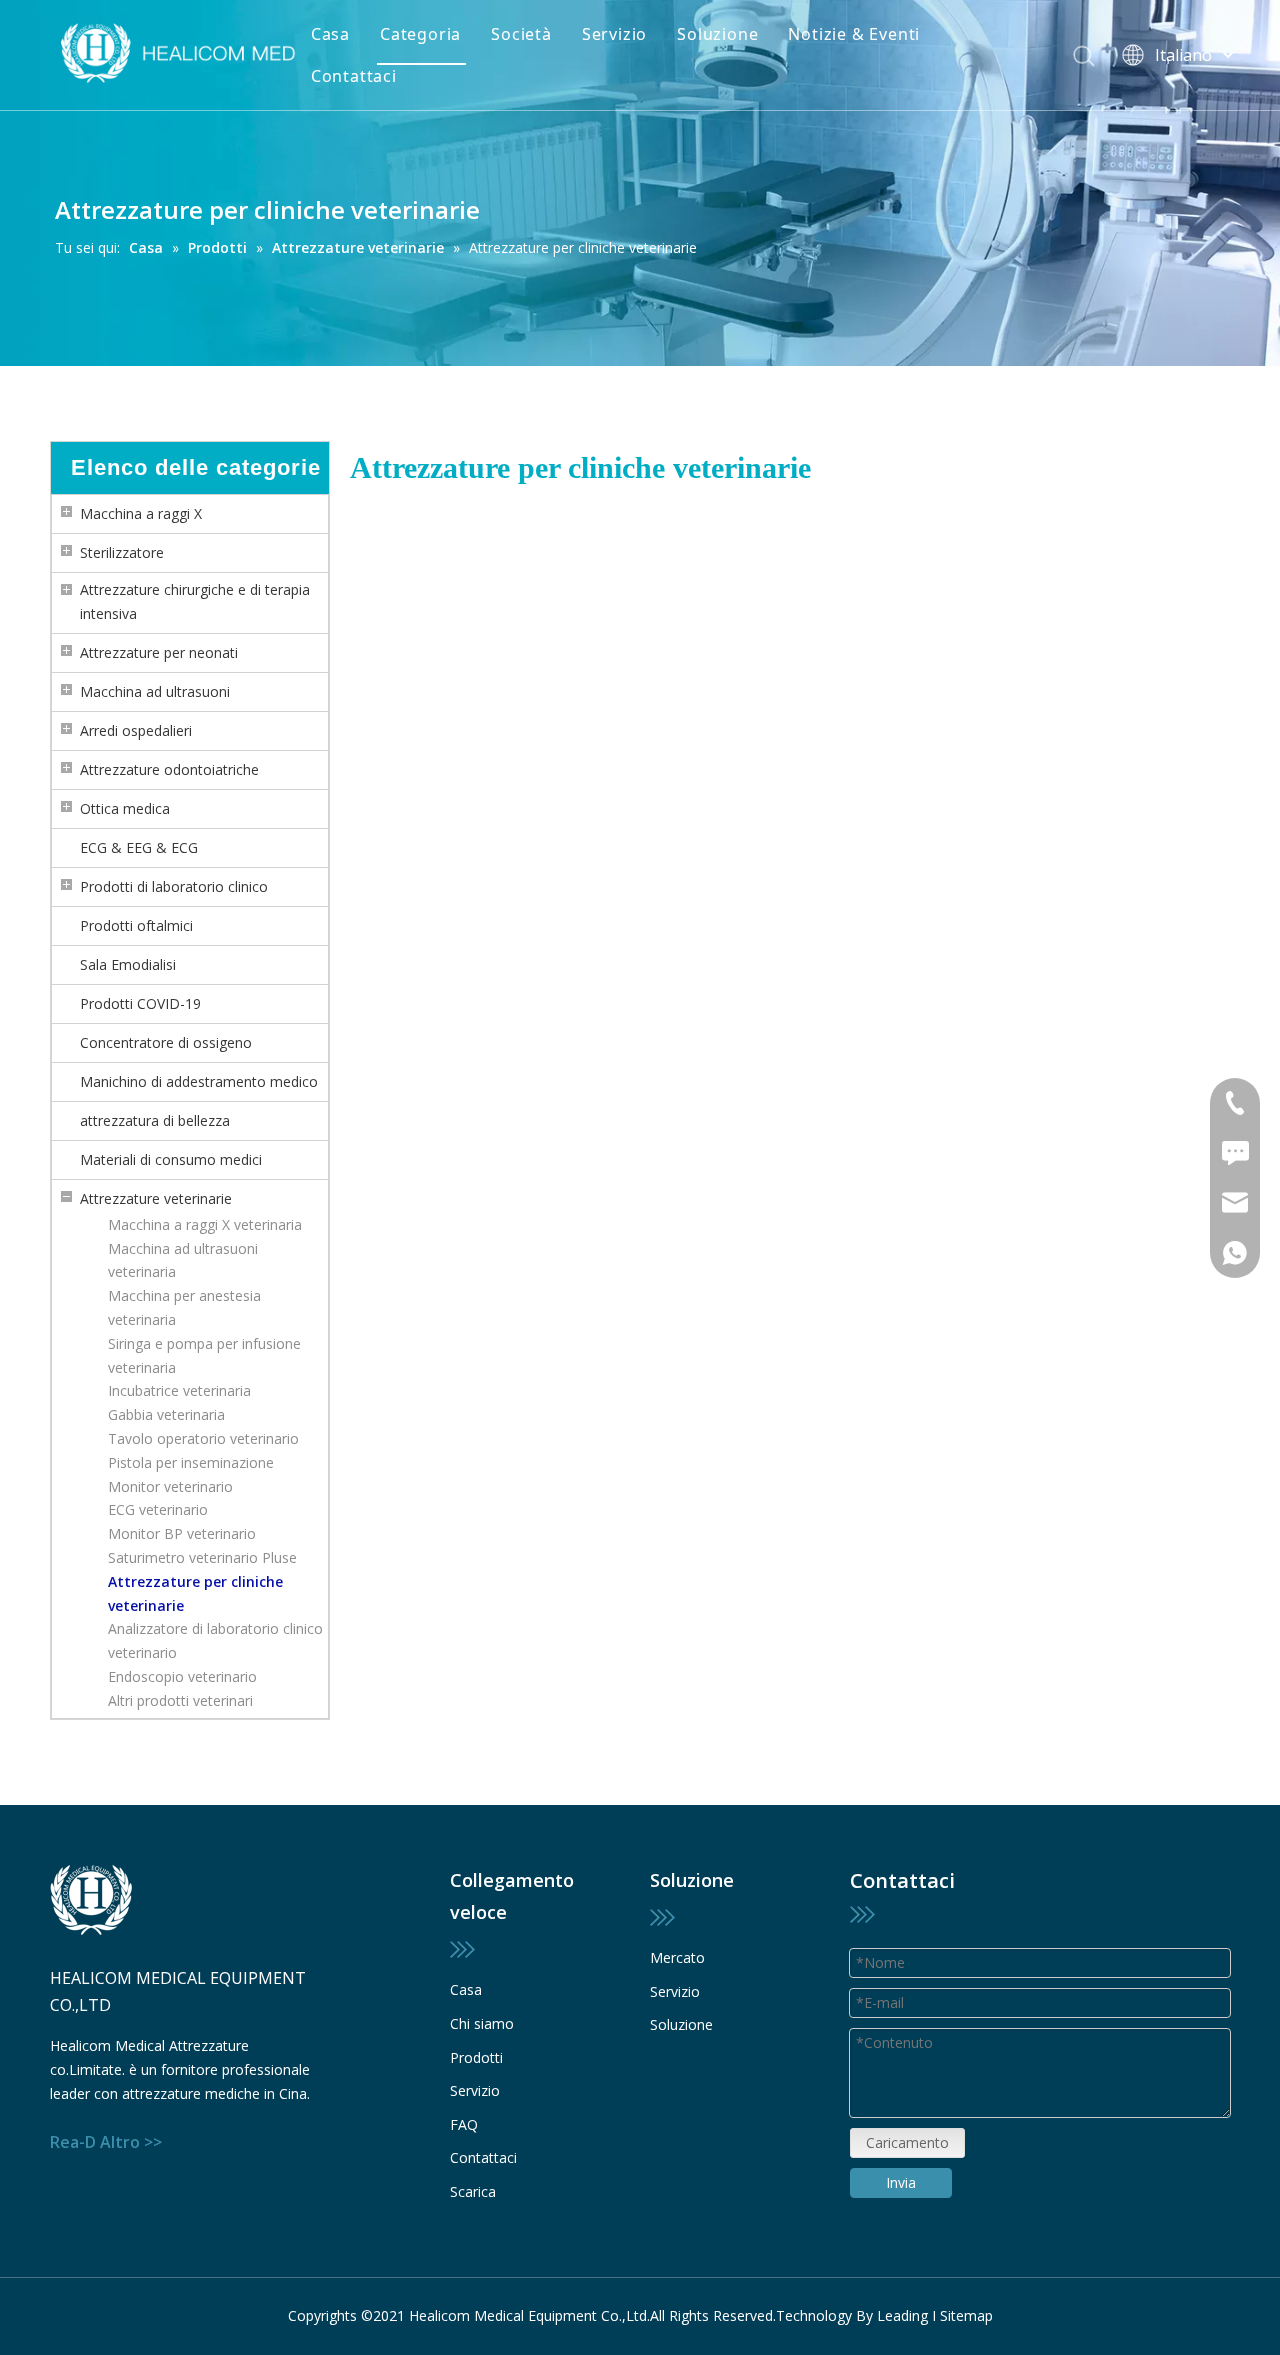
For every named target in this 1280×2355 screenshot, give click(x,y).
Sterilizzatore (122, 552)
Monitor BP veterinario (182, 1533)
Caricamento (907, 2142)
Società (521, 34)
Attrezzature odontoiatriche (169, 769)
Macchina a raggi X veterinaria (205, 1224)
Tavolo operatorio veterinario (203, 1438)
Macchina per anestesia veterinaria (184, 1307)
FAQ (464, 2124)
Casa (330, 34)
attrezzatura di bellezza (155, 1120)
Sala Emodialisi (128, 964)
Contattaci (354, 76)
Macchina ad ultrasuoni (155, 691)
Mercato (677, 1957)
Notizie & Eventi (854, 34)
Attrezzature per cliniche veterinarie (195, 1593)
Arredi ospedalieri (136, 730)
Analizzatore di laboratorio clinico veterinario (215, 1640)
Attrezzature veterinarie (156, 1198)
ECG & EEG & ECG (139, 847)
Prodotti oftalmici (136, 925)
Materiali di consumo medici (171, 1159)
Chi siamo (482, 2023)
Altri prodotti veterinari (180, 1700)
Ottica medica (125, 808)
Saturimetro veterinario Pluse (202, 1557)
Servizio (614, 34)
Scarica (473, 2191)
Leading (902, 2315)
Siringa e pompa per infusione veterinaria (204, 1355)
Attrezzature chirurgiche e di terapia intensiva (195, 601)
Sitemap (966, 2315)
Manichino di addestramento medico (199, 1081)
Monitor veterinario (170, 1486)
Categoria (420, 34)
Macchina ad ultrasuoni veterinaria (183, 1260)
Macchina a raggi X (141, 513)
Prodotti (476, 2057)
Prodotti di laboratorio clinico (174, 886)
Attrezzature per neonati (159, 652)
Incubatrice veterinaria (179, 1390)
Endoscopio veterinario (182, 1676)
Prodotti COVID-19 (140, 1003)
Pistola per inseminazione (191, 1462)
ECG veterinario (158, 1509)
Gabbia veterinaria (166, 1414)
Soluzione (717, 34)
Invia (901, 2182)
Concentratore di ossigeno (166, 1042)
